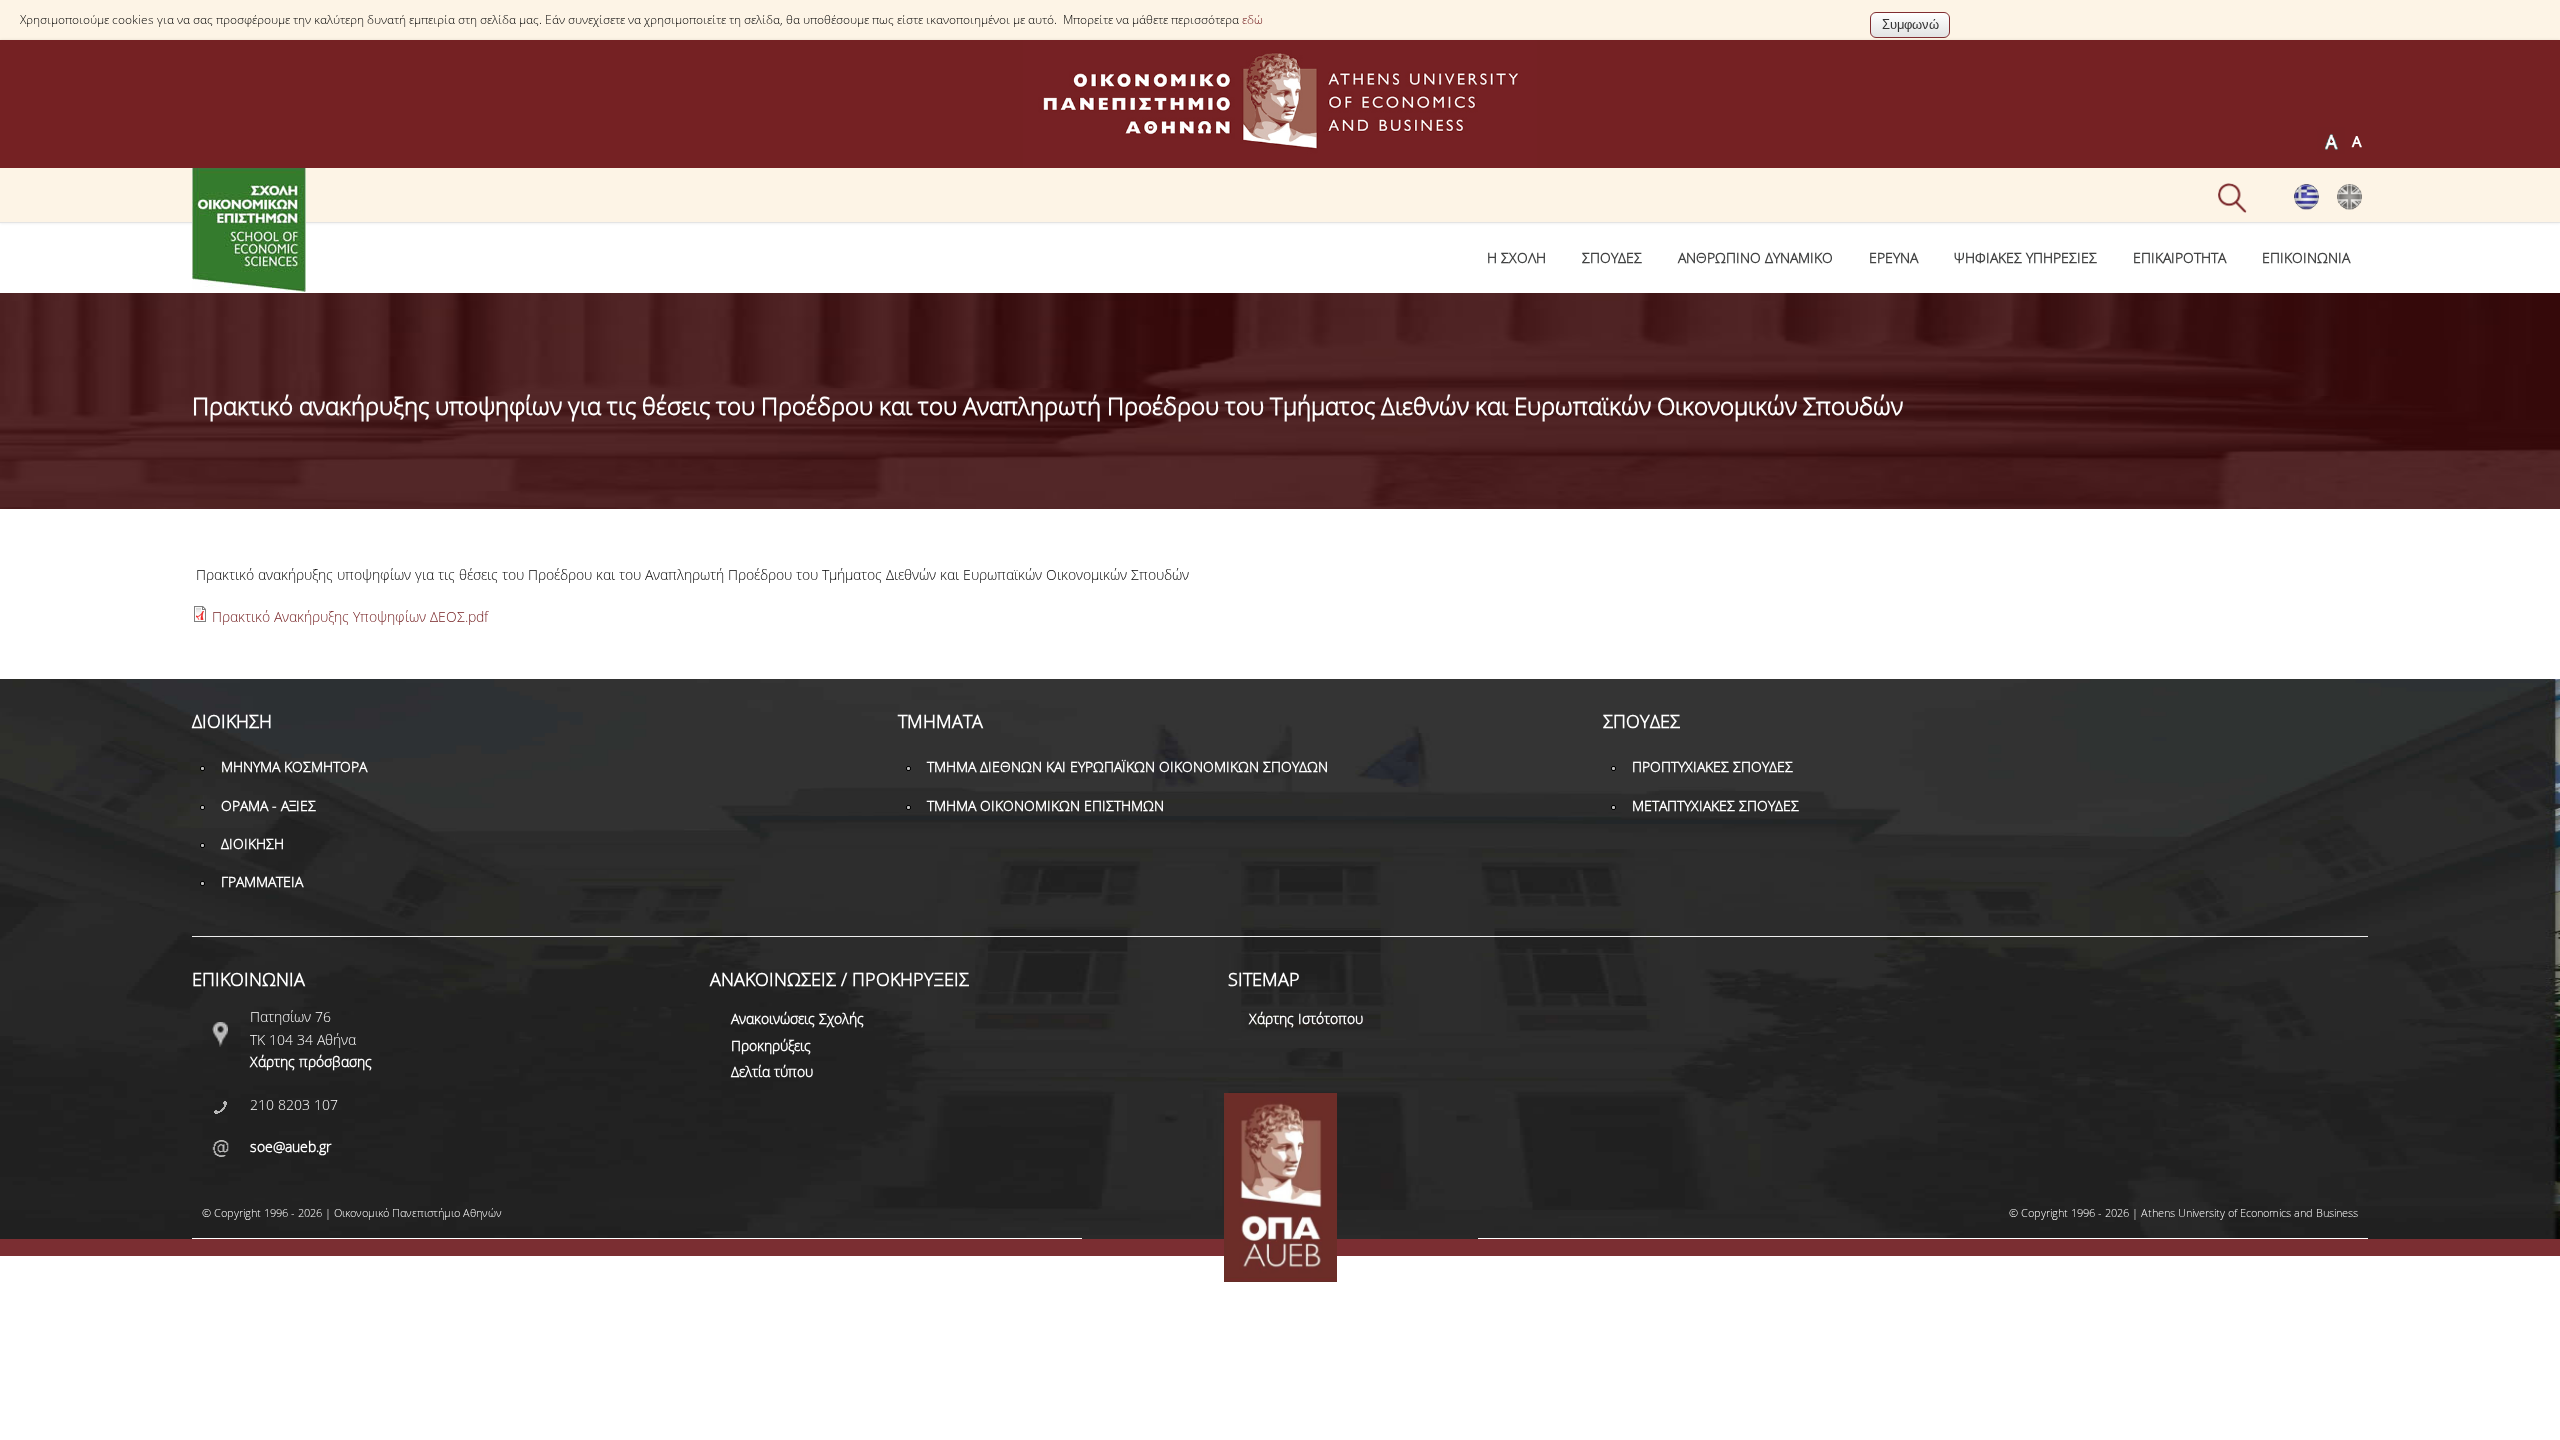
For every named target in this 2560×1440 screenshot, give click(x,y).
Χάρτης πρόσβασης (311, 1061)
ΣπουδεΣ (1612, 257)
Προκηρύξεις (771, 1045)
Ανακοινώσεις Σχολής (797, 1018)
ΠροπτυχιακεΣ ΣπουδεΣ (1712, 766)
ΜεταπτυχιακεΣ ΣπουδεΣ (1715, 805)
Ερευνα (1893, 257)
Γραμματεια (262, 881)
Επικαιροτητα (2179, 257)
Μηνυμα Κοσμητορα (294, 766)
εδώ (1252, 19)
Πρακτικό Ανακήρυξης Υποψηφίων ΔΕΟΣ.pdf (350, 616)
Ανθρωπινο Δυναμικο (1755, 257)
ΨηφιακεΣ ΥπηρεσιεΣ (2025, 257)
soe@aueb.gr (290, 1146)
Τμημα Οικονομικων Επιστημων (1045, 805)
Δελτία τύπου (772, 1071)
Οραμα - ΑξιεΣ (268, 805)
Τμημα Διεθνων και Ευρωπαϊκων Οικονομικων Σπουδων (1127, 766)
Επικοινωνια (2306, 257)
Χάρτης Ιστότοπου (1306, 1018)
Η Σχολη (1516, 257)
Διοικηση (252, 843)
